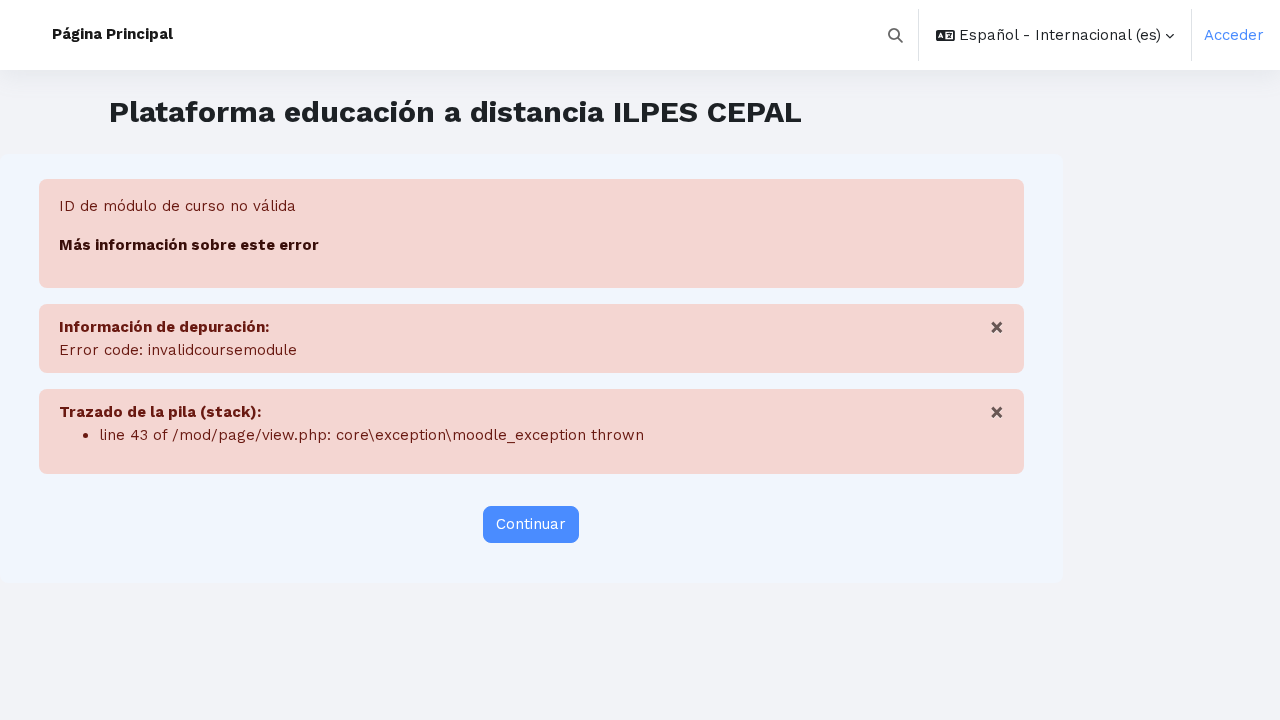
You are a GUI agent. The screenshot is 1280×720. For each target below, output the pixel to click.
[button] (896, 35)
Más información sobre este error (189, 245)
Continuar (531, 524)
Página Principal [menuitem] (112, 34)
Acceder (1234, 35)
